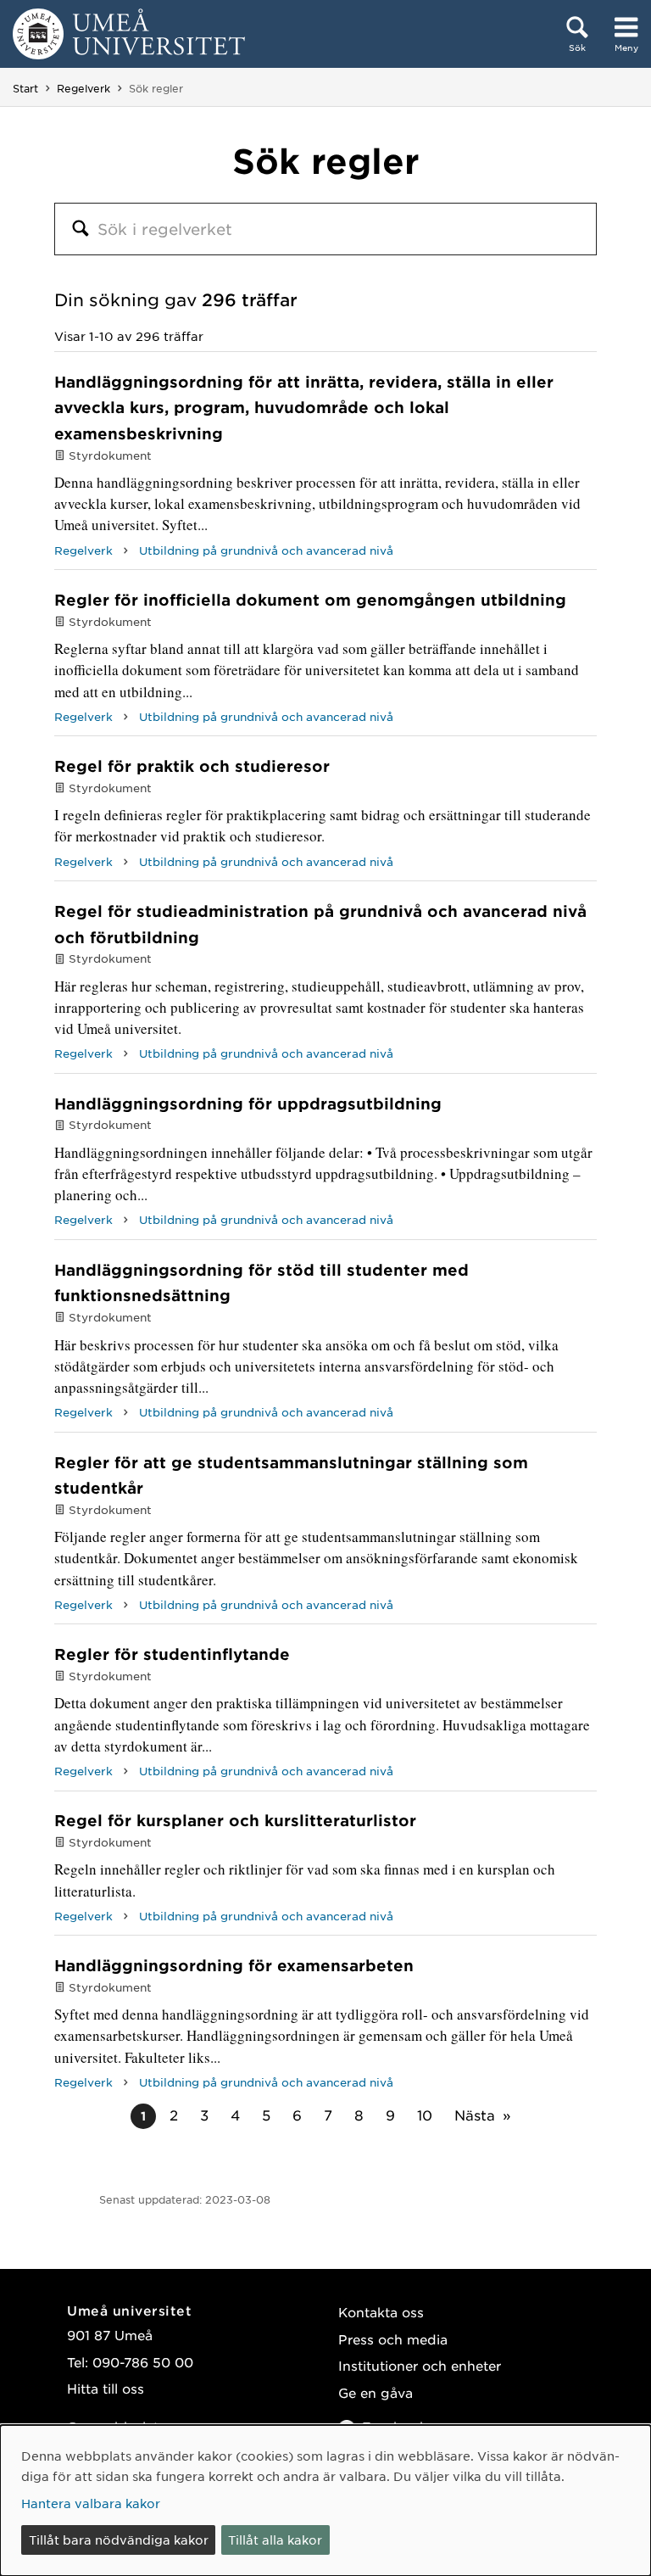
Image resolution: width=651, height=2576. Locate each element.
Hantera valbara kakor (91, 2503)
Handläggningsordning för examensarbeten (234, 1965)
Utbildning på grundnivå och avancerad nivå (266, 550)
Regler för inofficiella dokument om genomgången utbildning (310, 600)
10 (425, 2115)
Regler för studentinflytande (172, 1654)
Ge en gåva (376, 2392)
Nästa (475, 2115)
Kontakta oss (381, 2312)
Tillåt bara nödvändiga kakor (119, 2540)
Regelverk (83, 88)
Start (25, 88)
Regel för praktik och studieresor (192, 766)
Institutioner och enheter (420, 2365)
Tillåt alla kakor (275, 2540)
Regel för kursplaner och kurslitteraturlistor (235, 1820)
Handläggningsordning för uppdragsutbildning (248, 1104)
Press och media (393, 2339)
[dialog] (325, 2501)
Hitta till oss (106, 2388)
